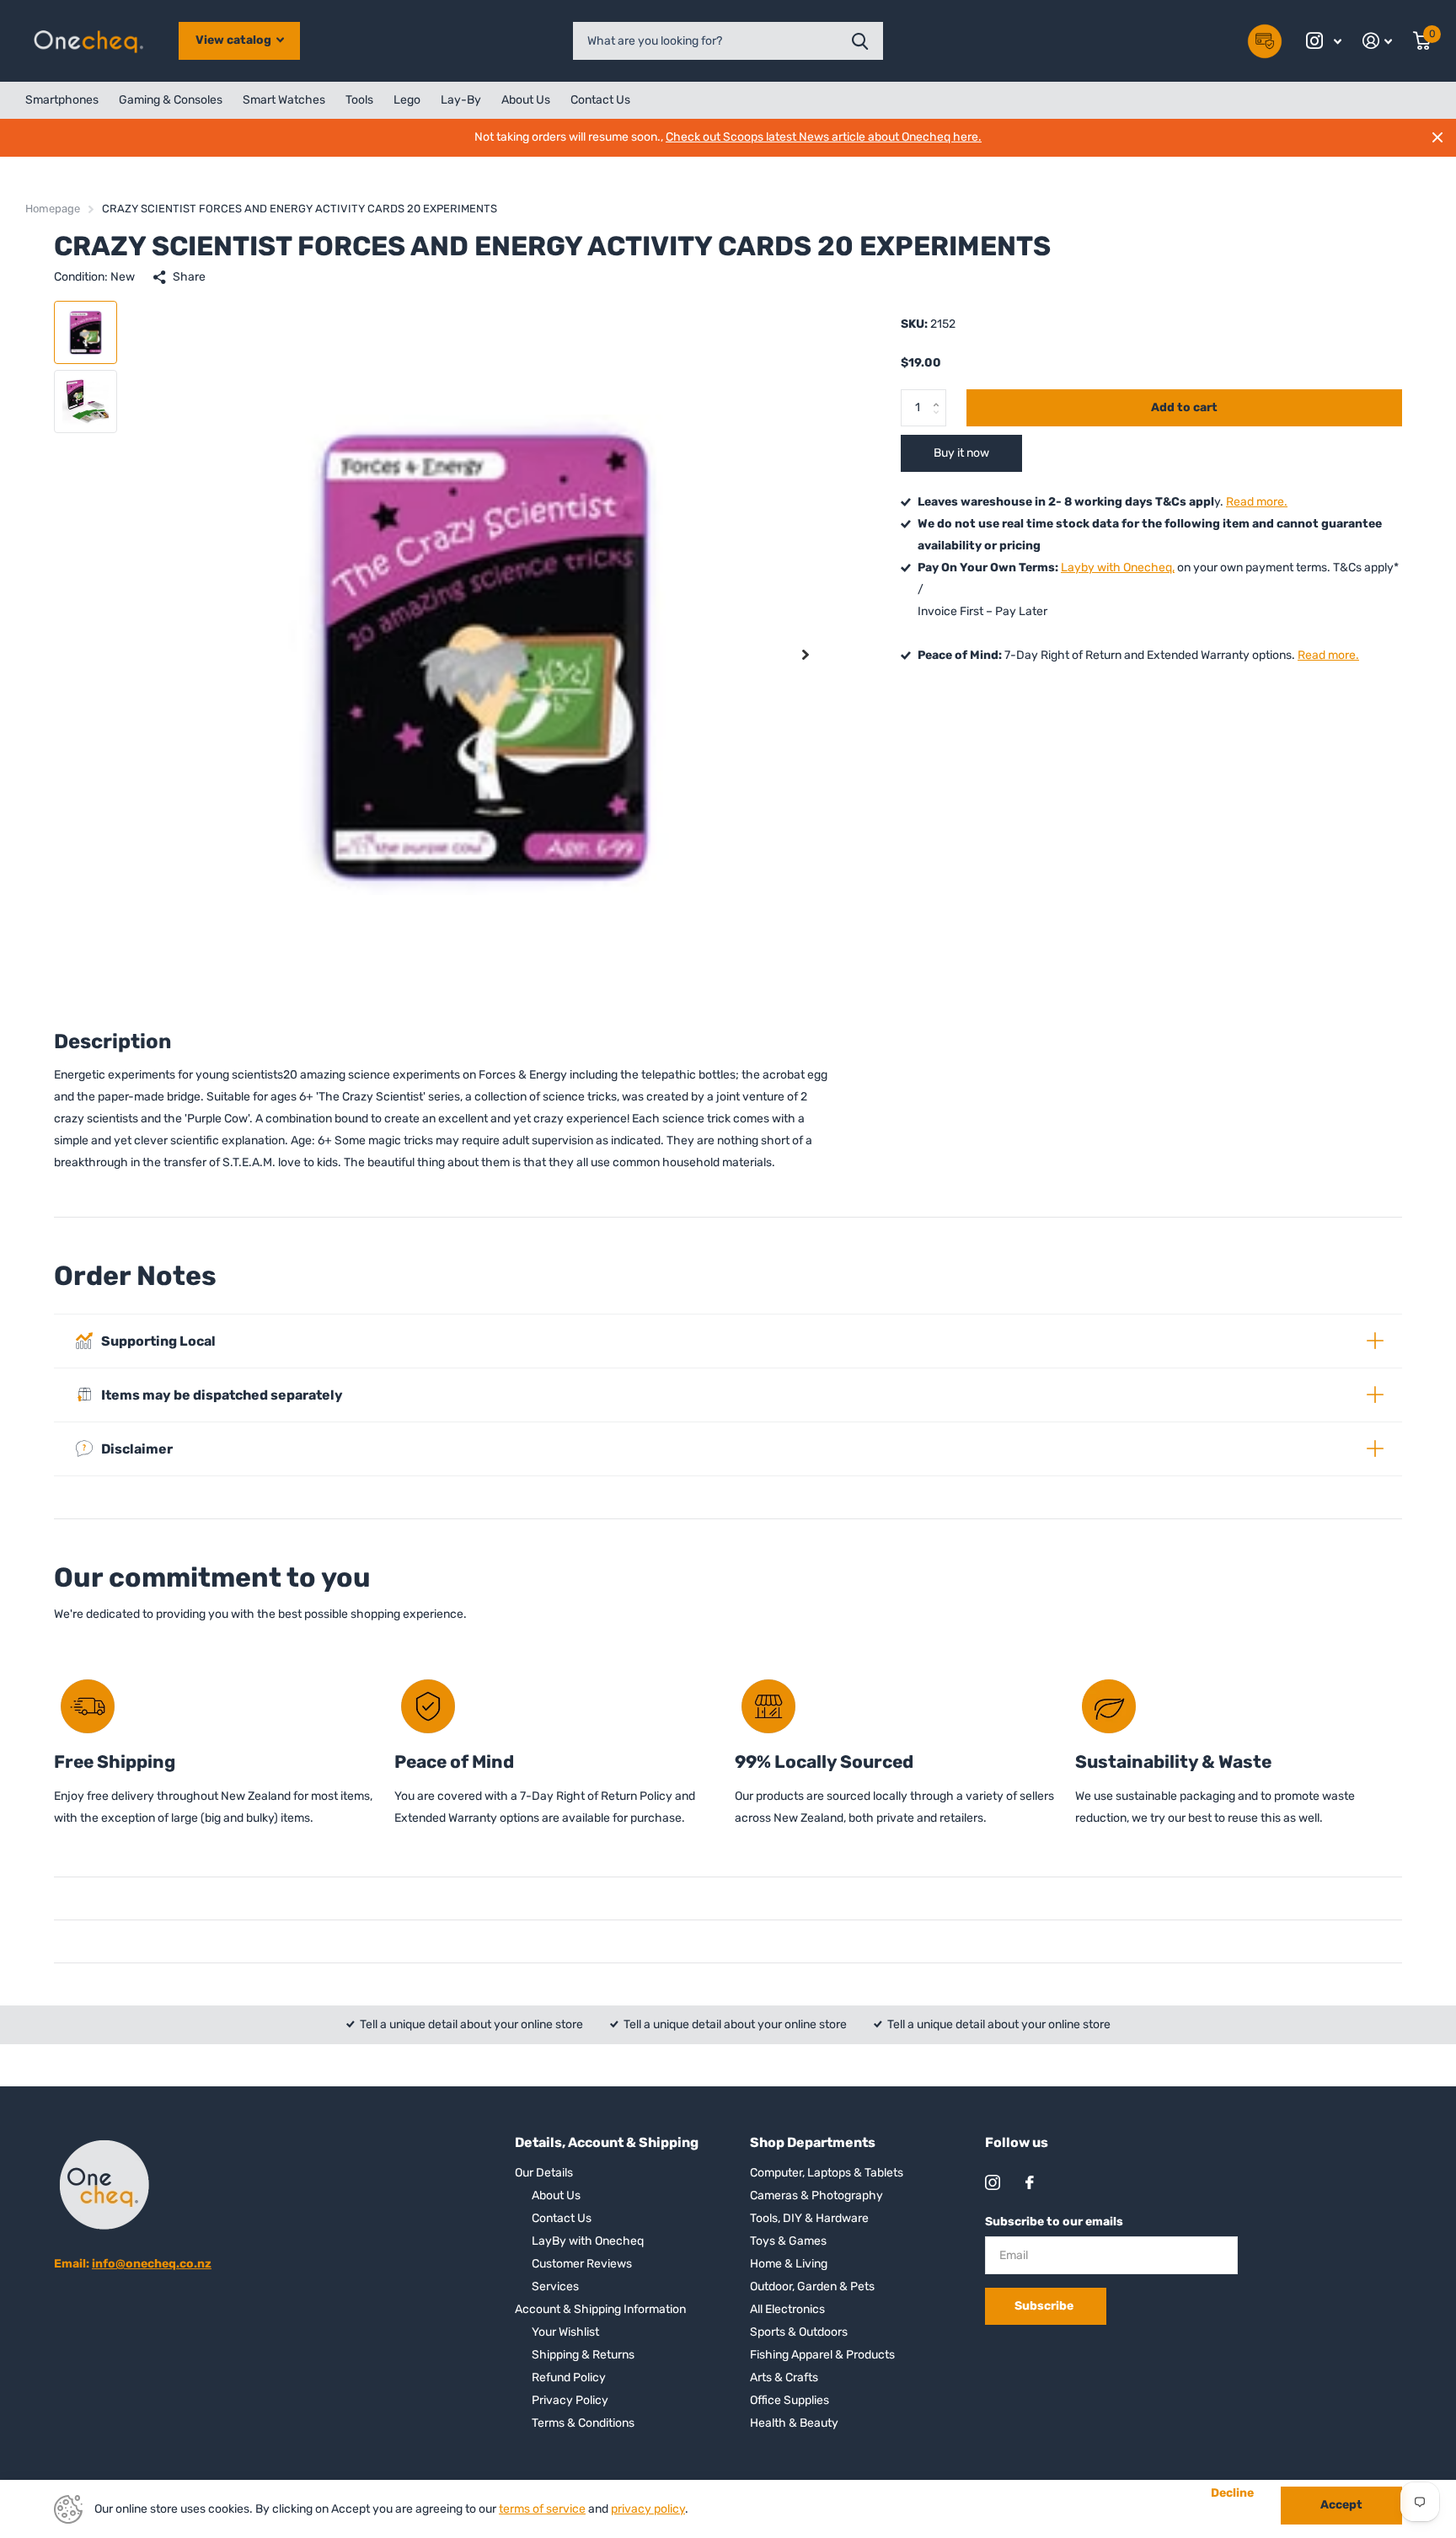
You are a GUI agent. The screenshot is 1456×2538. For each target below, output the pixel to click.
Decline (1232, 2493)
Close (1437, 137)
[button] (806, 654)
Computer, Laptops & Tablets (827, 2173)
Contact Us (600, 100)
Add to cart (1184, 407)
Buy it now (961, 453)
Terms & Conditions (583, 2423)
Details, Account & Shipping (607, 2142)
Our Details (544, 2173)
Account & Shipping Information (600, 2309)
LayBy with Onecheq (588, 2241)
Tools (359, 100)
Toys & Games (788, 2241)
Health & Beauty (794, 2423)
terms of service (542, 2509)
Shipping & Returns (583, 2355)
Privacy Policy (570, 2400)
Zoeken (860, 41)
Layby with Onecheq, (1118, 568)
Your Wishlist (565, 2332)
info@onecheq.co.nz (152, 2264)
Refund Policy (569, 2377)
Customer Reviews (582, 2264)
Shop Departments (813, 2142)
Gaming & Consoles (171, 100)
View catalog (235, 40)
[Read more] (1324, 41)
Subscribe (1045, 2306)
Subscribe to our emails (1054, 2222)
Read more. (1257, 502)
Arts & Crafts (784, 2377)
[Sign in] (1378, 41)
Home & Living (789, 2264)
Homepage (53, 209)
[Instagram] (993, 2182)
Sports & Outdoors (799, 2332)
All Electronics (787, 2309)
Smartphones (62, 100)
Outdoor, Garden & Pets (812, 2286)
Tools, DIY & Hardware (809, 2218)
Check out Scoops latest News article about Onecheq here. (824, 137)
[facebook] (1030, 2182)
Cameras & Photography (816, 2195)
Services (555, 2286)
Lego (407, 100)
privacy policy (648, 2509)
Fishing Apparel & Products (822, 2355)
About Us (526, 100)
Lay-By (461, 100)
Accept (1341, 2505)
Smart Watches (284, 100)
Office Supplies (790, 2400)
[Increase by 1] (940, 394)
